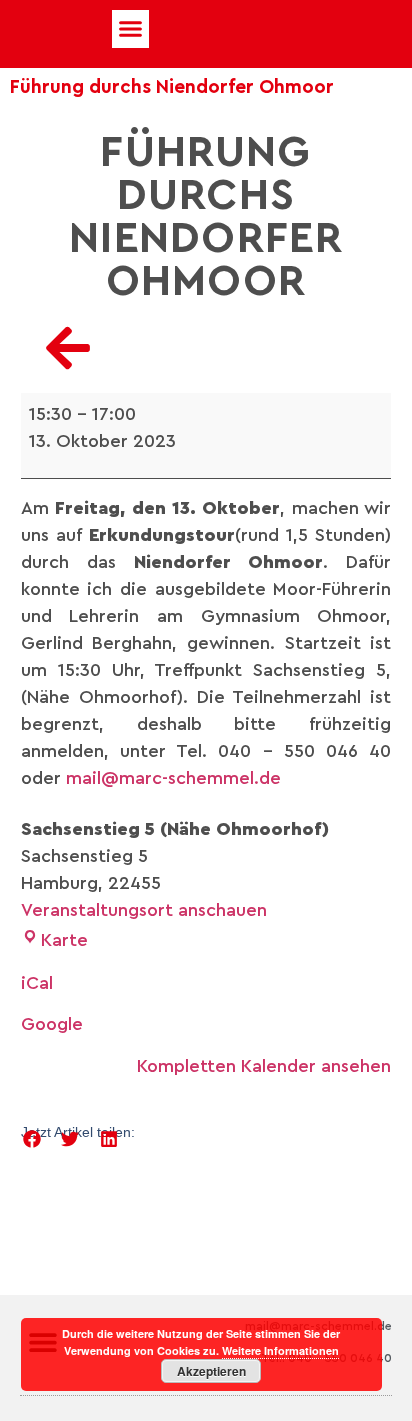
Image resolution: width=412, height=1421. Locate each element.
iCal (37, 983)
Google (52, 1024)
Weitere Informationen (280, 1350)
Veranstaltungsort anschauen (144, 910)
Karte (64, 940)
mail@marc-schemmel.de (173, 778)
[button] (131, 29)
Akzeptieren (211, 1371)
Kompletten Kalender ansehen (264, 1066)
